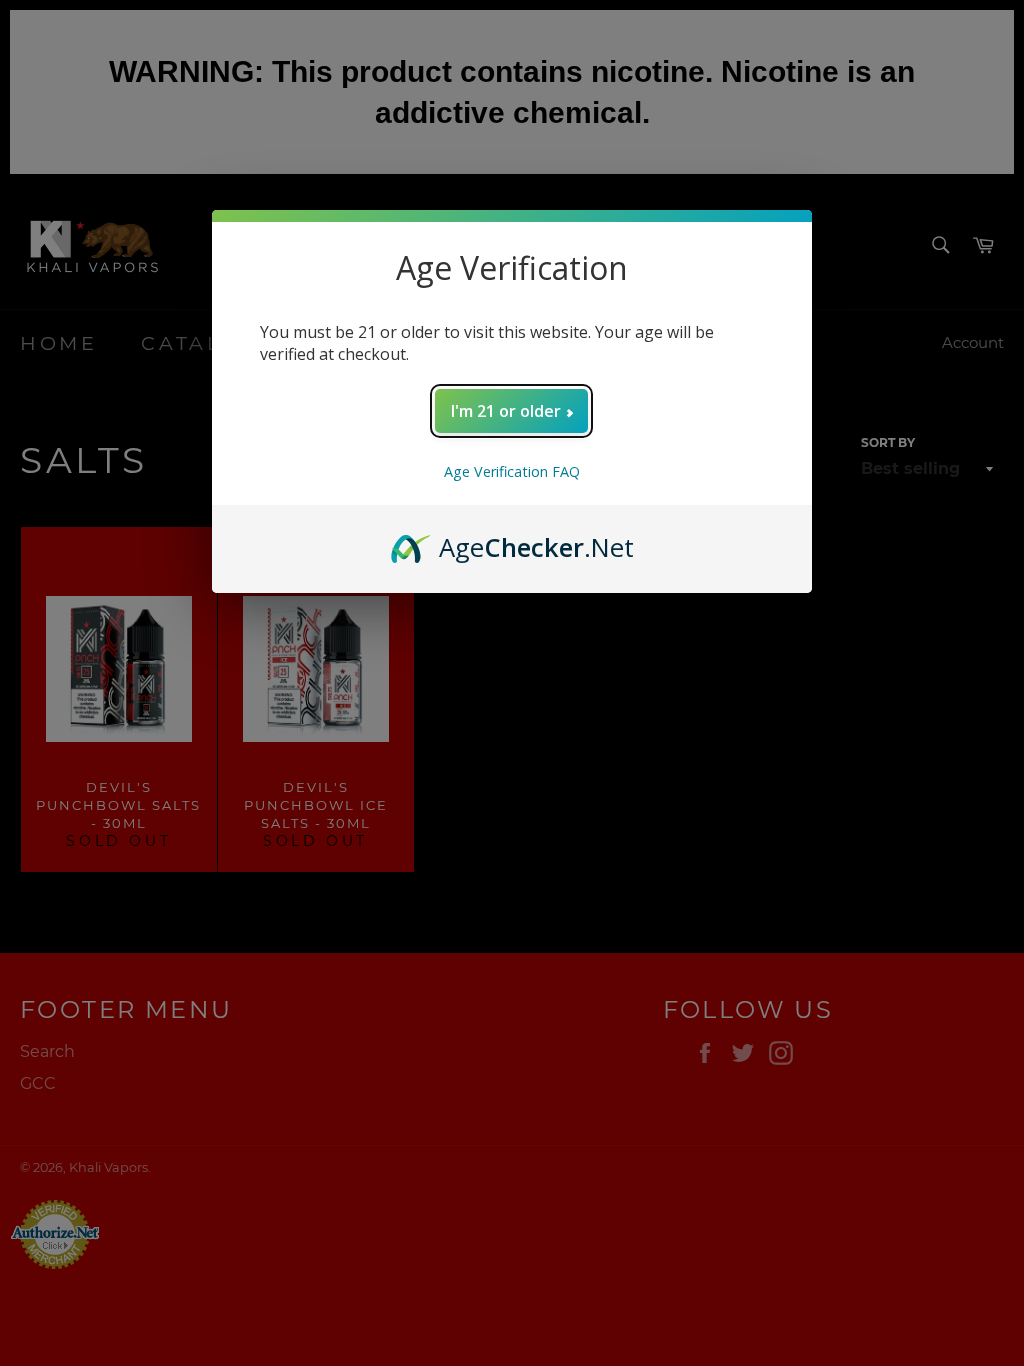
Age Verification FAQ (512, 471)
